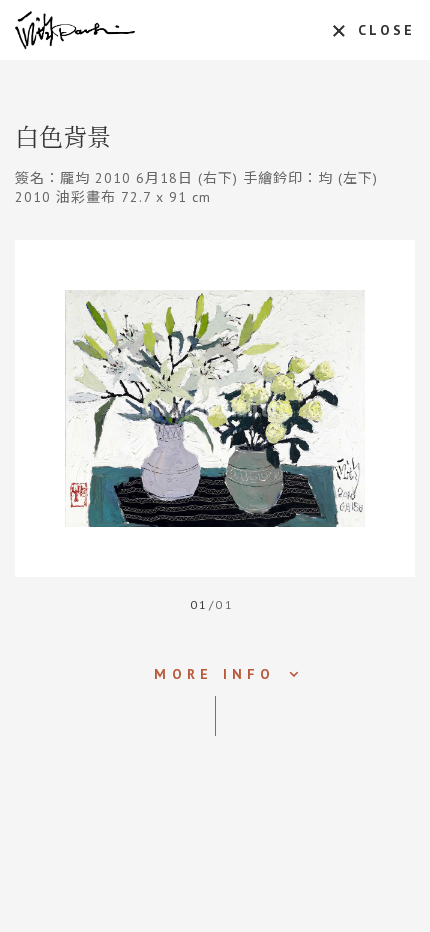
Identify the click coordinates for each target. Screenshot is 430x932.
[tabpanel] (215, 408)
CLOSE (386, 30)
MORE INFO (214, 674)
